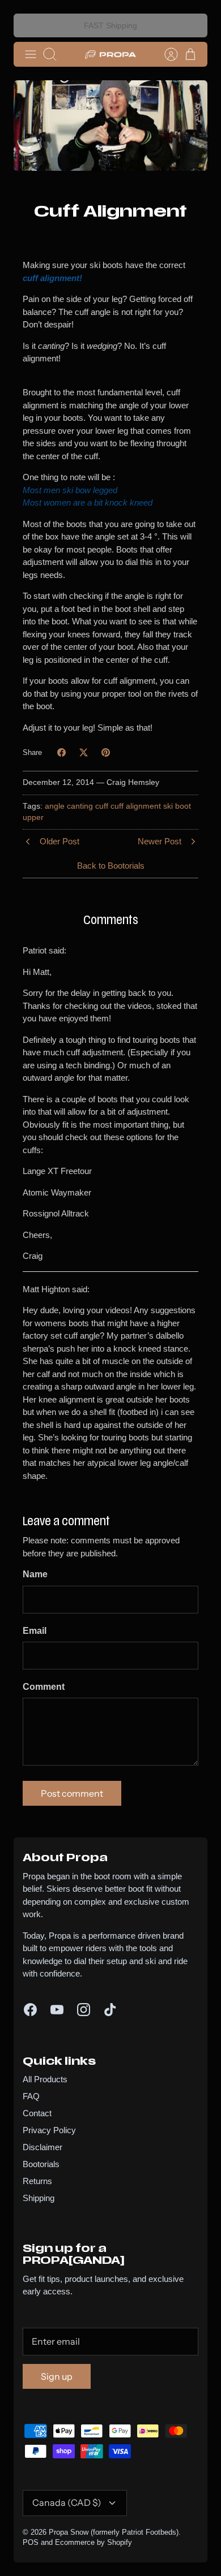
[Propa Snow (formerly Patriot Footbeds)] (110, 54)
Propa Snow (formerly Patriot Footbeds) (114, 2532)
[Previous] (29, 25)
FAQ (31, 2096)
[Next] (192, 25)
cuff (102, 806)
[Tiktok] (110, 2010)
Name (35, 1574)
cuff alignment (136, 806)
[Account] (165, 54)
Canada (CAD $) (67, 2502)
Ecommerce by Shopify (93, 2542)
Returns (37, 2181)
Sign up (57, 2376)
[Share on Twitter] (84, 752)
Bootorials (41, 2164)
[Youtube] (57, 2010)
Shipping (39, 2198)
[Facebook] (30, 2010)
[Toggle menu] (31, 54)
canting (80, 806)
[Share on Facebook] (61, 752)
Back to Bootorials (111, 866)
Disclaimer (42, 2147)
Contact (37, 2113)
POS (31, 2542)
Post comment (72, 1793)
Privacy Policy (49, 2130)
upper (33, 817)
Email (35, 1631)
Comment (44, 1687)
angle (55, 806)
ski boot (177, 806)
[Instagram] (84, 2010)
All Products (45, 2079)
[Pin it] (106, 752)
